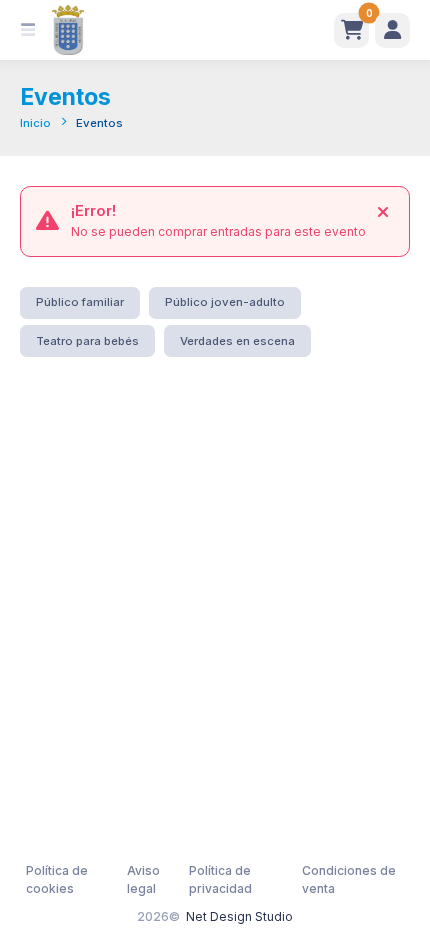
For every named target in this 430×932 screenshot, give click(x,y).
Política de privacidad (220, 879)
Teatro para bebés (87, 341)
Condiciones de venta (349, 879)
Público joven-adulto (225, 302)
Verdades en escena (237, 341)
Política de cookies (57, 879)
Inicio (35, 123)
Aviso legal (143, 879)
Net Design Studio (239, 916)
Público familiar (80, 302)
